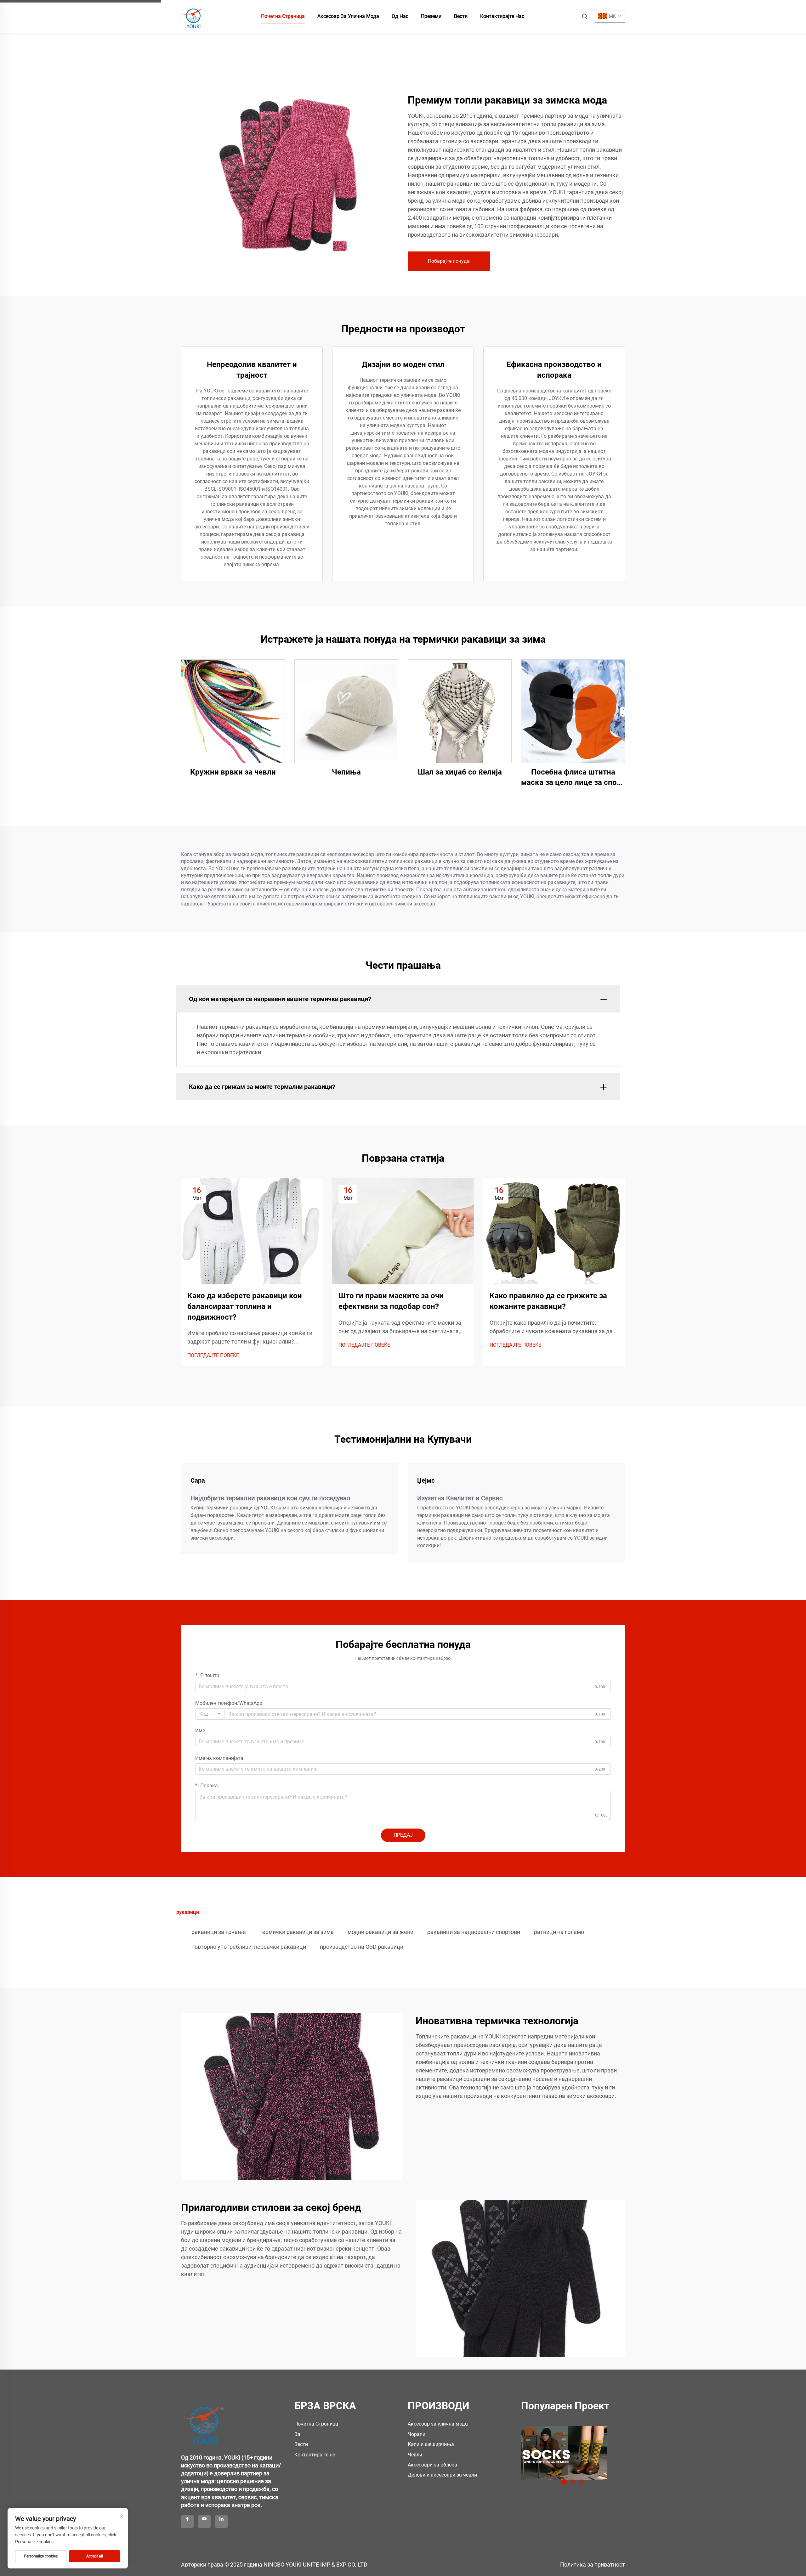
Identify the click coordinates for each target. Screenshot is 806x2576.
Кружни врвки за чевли (233, 772)
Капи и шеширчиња (431, 2444)
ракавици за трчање (219, 1932)
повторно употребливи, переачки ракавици (249, 1947)
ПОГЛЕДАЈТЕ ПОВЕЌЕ (213, 1355)
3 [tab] (582, 2482)
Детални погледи (233, 711)
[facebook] (187, 2522)
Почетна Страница (283, 16)
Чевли (415, 2455)
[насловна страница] (194, 16)
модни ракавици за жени (380, 1932)
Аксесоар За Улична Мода (348, 16)
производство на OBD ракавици (362, 1947)
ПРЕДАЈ (403, 1835)
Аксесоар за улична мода (438, 2424)
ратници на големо (559, 1932)
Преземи (431, 16)
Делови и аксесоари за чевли (442, 2475)
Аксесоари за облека (432, 2465)
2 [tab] (573, 2482)
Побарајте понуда (449, 261)
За (297, 2434)
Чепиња (346, 772)
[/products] (564, 2453)
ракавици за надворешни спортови (474, 1932)
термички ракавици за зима (297, 1932)
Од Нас (400, 16)
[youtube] (204, 2522)
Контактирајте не (315, 2455)
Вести (461, 16)
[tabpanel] (573, 2451)
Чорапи (417, 2434)
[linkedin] (221, 2522)
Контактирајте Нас (502, 16)
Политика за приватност (593, 2565)
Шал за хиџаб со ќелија (460, 772)
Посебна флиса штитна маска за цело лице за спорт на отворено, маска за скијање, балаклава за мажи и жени (573, 778)
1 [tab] (564, 2482)
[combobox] (210, 1714)
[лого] (205, 2421)
